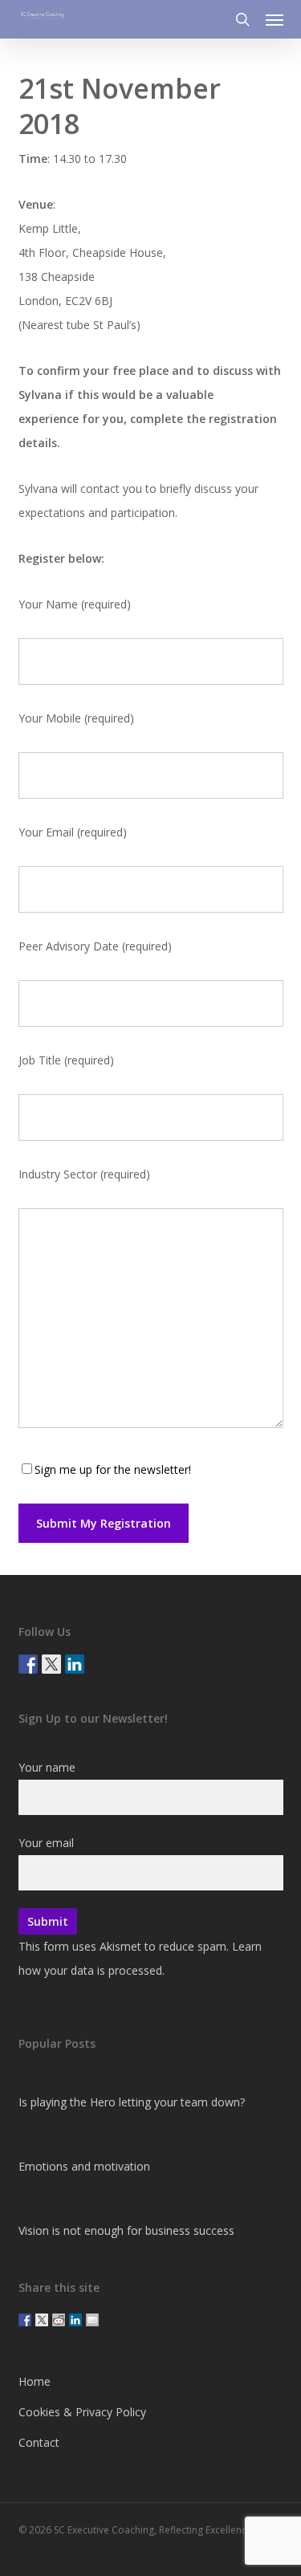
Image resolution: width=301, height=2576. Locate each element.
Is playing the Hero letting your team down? (132, 2102)
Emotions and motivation (84, 2166)
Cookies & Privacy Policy (82, 2412)
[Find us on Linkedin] (75, 1664)
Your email (46, 1843)
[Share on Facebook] (25, 2320)
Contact (39, 2442)
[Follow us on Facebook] (28, 1664)
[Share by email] (92, 2320)
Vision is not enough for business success (126, 2230)
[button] (275, 19)
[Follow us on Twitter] (51, 1664)
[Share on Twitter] (42, 2320)
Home (35, 2381)
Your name (47, 1767)
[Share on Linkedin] (75, 2320)
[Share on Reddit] (59, 2320)
